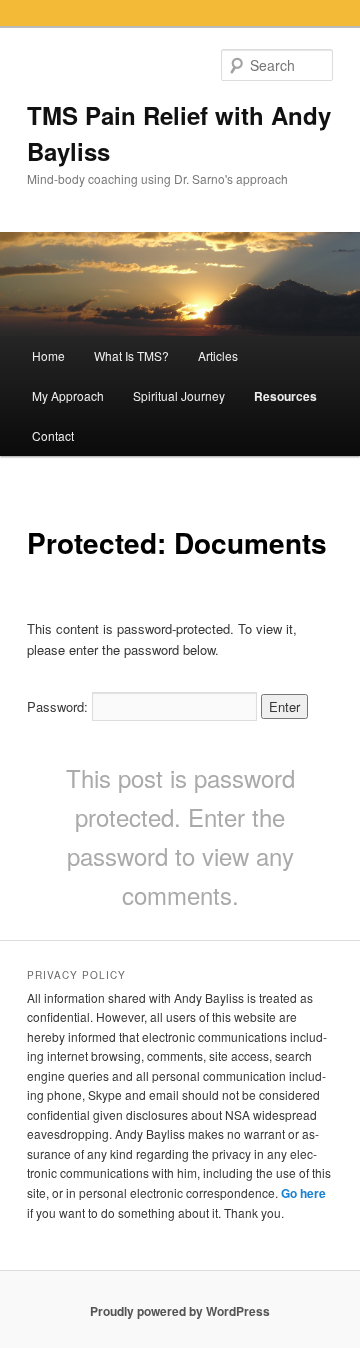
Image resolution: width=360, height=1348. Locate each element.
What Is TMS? (131, 355)
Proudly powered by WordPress (180, 1311)
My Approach (68, 395)
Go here (303, 1193)
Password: (59, 706)
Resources (285, 396)
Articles (218, 355)
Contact (53, 435)
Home (48, 355)
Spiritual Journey (179, 395)
